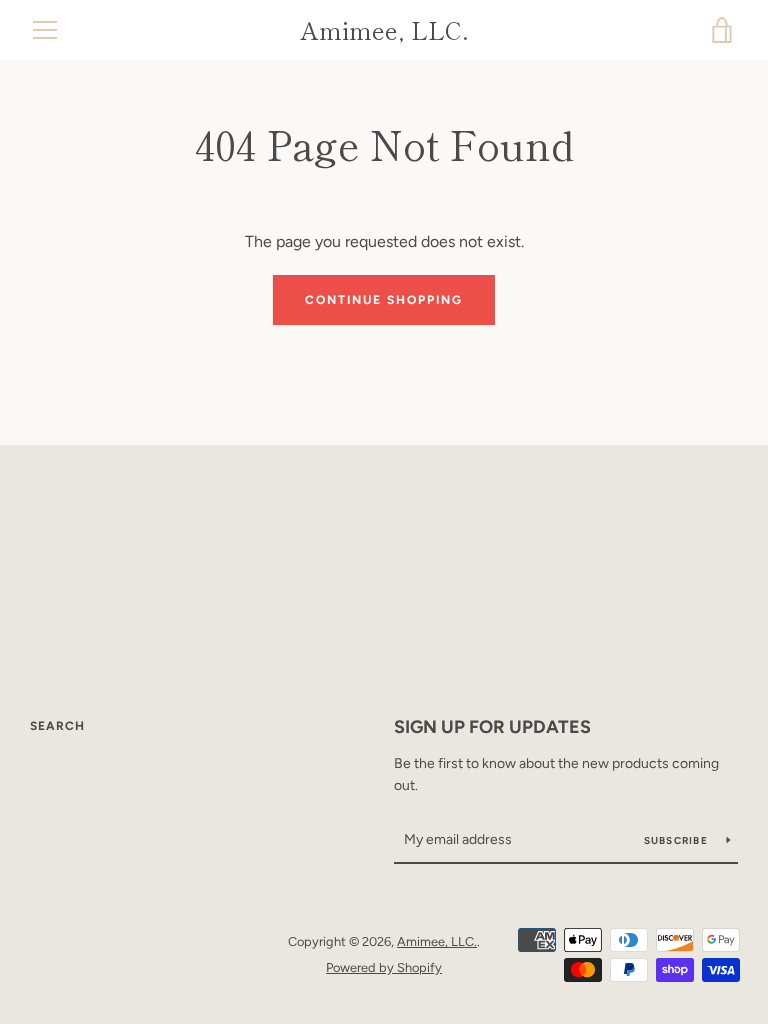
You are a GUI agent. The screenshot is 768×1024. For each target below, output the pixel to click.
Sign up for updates (492, 727)
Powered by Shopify (384, 967)
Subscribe (678, 840)
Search (57, 726)
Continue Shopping (384, 300)
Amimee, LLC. (384, 30)
